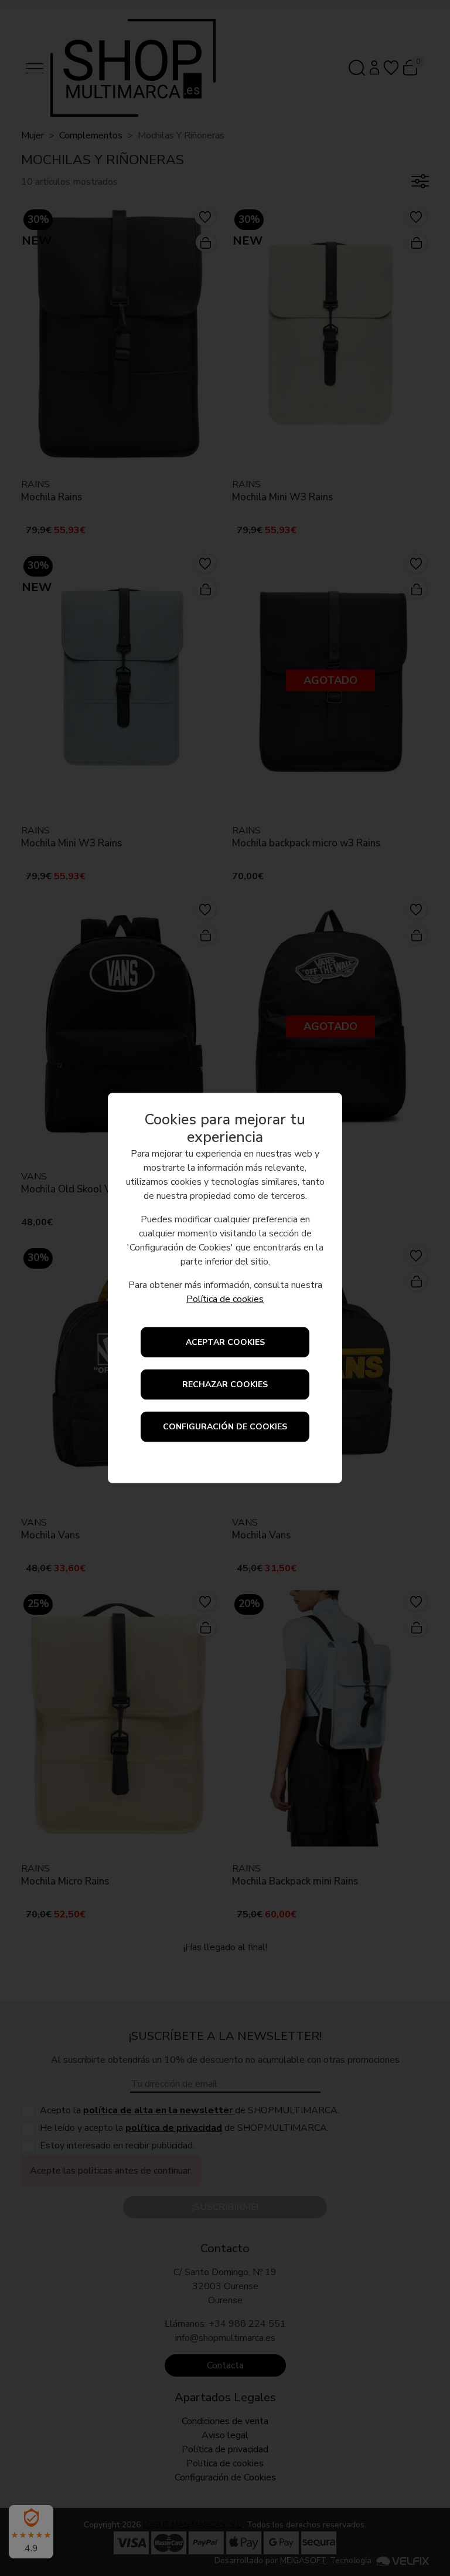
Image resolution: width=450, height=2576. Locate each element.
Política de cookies (225, 1299)
